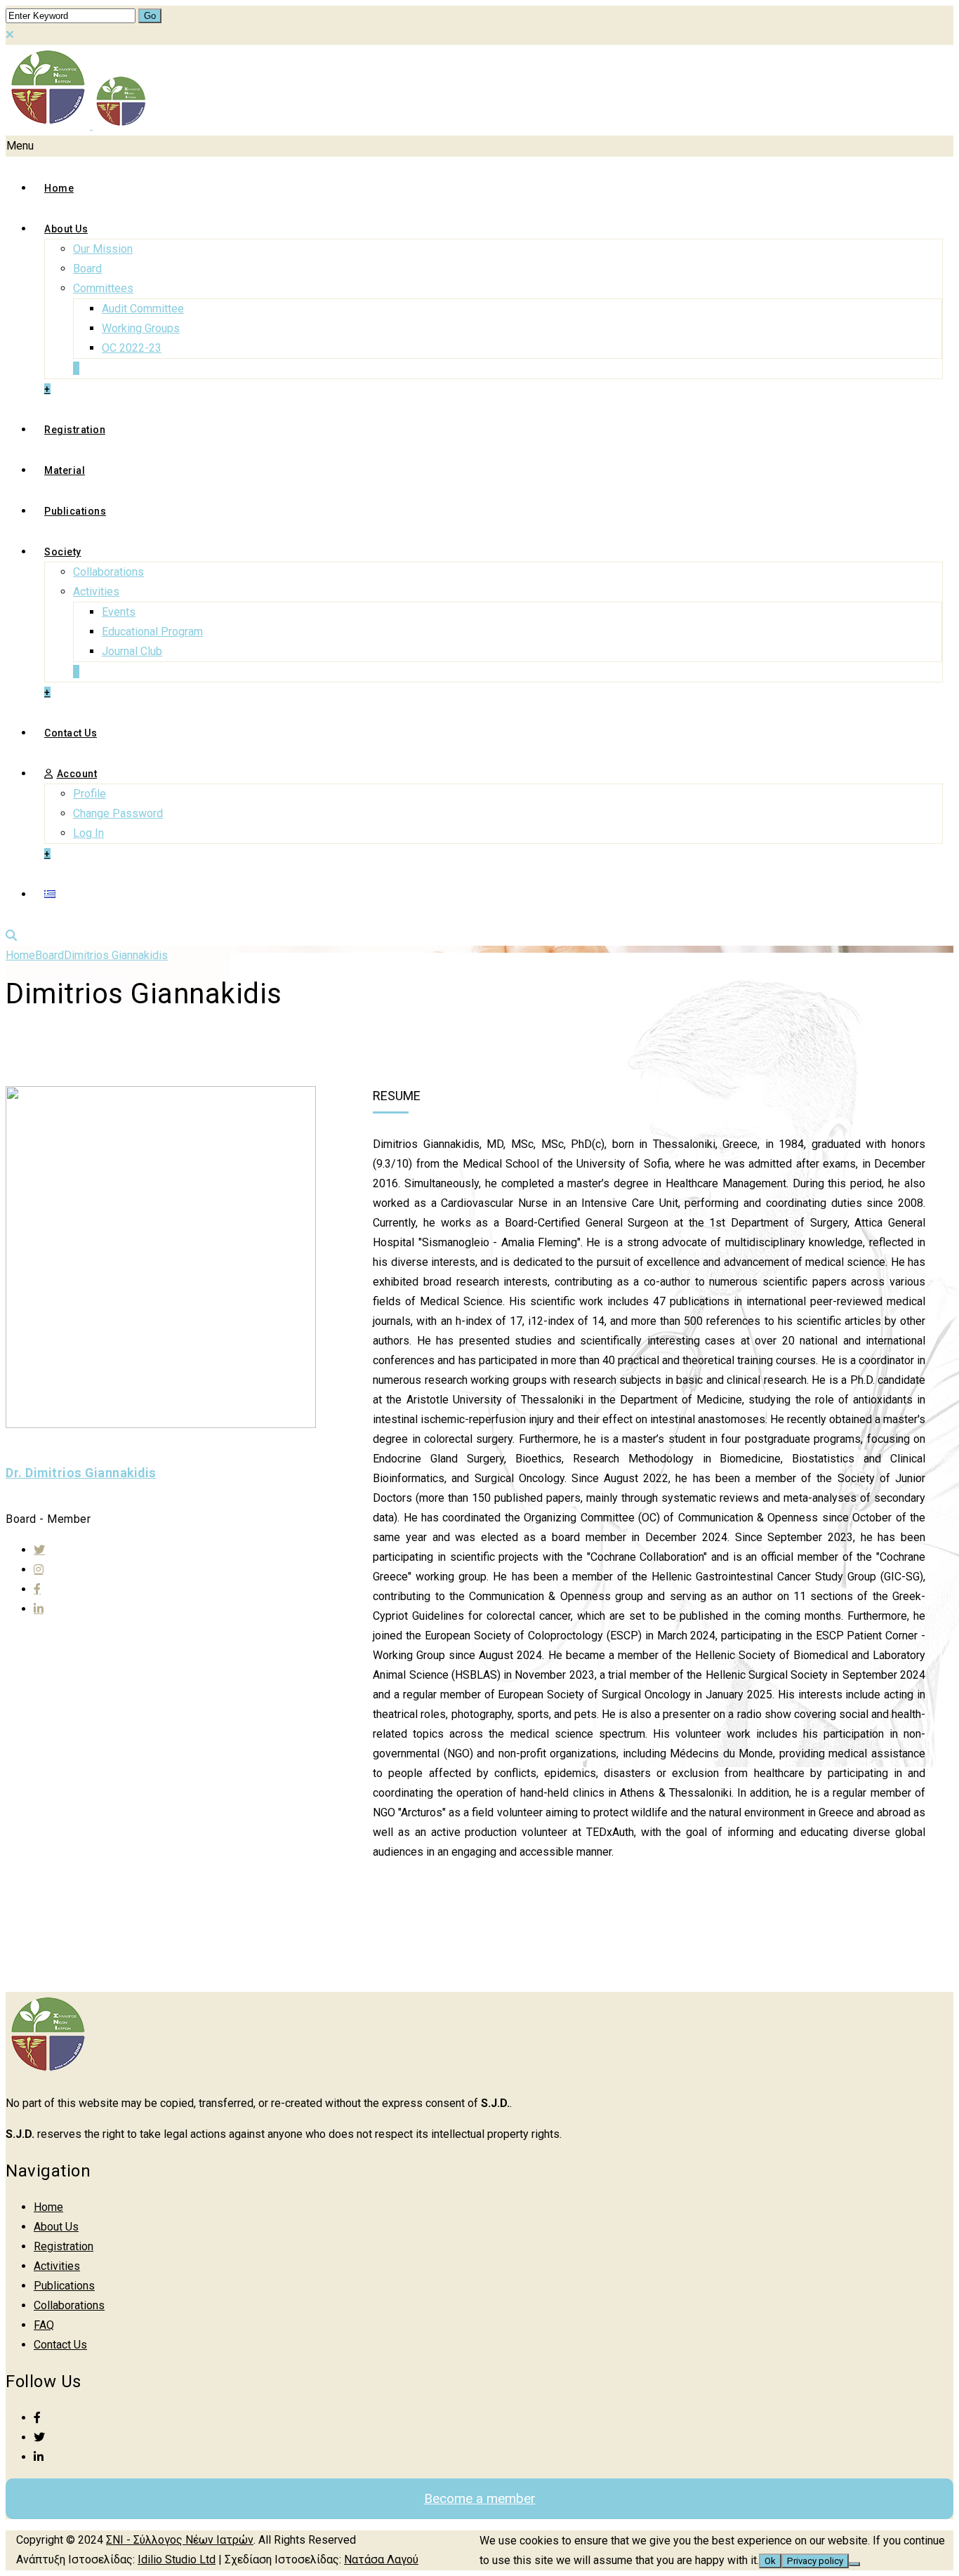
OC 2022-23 (132, 348)
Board (87, 269)
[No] (854, 2564)
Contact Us (71, 733)
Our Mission (103, 249)
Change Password (118, 813)
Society (63, 552)
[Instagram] (39, 1569)
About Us (66, 229)
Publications (75, 511)
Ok (770, 2561)
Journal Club (132, 651)
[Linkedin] (39, 1609)
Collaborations (108, 572)
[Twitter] (39, 1550)
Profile (90, 794)
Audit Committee (143, 309)
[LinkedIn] (39, 2457)
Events (119, 612)
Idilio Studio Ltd (177, 2560)
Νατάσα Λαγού (381, 2560)
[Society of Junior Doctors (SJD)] (77, 125)
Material (65, 470)
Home (59, 188)
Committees (103, 288)
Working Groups (141, 328)
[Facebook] (37, 1589)
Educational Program (152, 632)
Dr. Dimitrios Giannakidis (81, 1473)
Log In (88, 833)
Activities (96, 592)
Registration (75, 430)
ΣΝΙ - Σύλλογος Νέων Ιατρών (180, 2540)
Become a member (480, 2498)
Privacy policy (815, 2561)
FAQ (44, 2325)
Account (77, 774)
